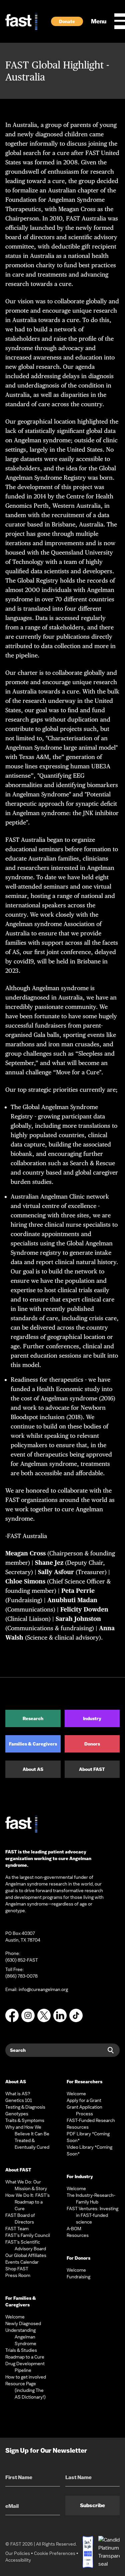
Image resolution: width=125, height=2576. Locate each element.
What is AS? (18, 2094)
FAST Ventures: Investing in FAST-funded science (92, 2215)
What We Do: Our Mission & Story (26, 2185)
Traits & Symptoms (25, 2120)
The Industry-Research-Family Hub (91, 2199)
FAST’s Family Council (28, 2235)
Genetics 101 (19, 2100)
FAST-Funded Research (91, 2120)
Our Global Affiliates (26, 2255)
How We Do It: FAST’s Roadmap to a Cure (27, 2202)
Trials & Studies (21, 2350)
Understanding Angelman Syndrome (21, 2337)
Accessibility (18, 2560)
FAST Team (17, 2229)
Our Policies (18, 2553)
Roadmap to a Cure (25, 2357)
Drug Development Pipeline (25, 2367)
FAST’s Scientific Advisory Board (26, 2245)
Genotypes (17, 2114)
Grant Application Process (84, 2110)
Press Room (18, 2275)
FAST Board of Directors (20, 2219)
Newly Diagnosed (23, 2323)
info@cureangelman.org (43, 1989)
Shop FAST (17, 2269)
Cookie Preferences (55, 2553)
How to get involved (26, 2377)
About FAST (92, 1769)
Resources (78, 2127)
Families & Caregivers (33, 1744)
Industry (92, 1718)
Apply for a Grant (84, 2100)
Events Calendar (22, 2262)
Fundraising (78, 2277)
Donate (67, 21)
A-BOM (74, 2229)
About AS (33, 1769)
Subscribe (92, 2505)
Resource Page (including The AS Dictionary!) (25, 2390)
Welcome (15, 2317)
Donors (92, 1744)
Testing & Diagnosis (25, 2107)
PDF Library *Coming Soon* (88, 2137)
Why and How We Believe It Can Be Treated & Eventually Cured (27, 2137)
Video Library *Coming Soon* (89, 2150)
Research (33, 1718)
